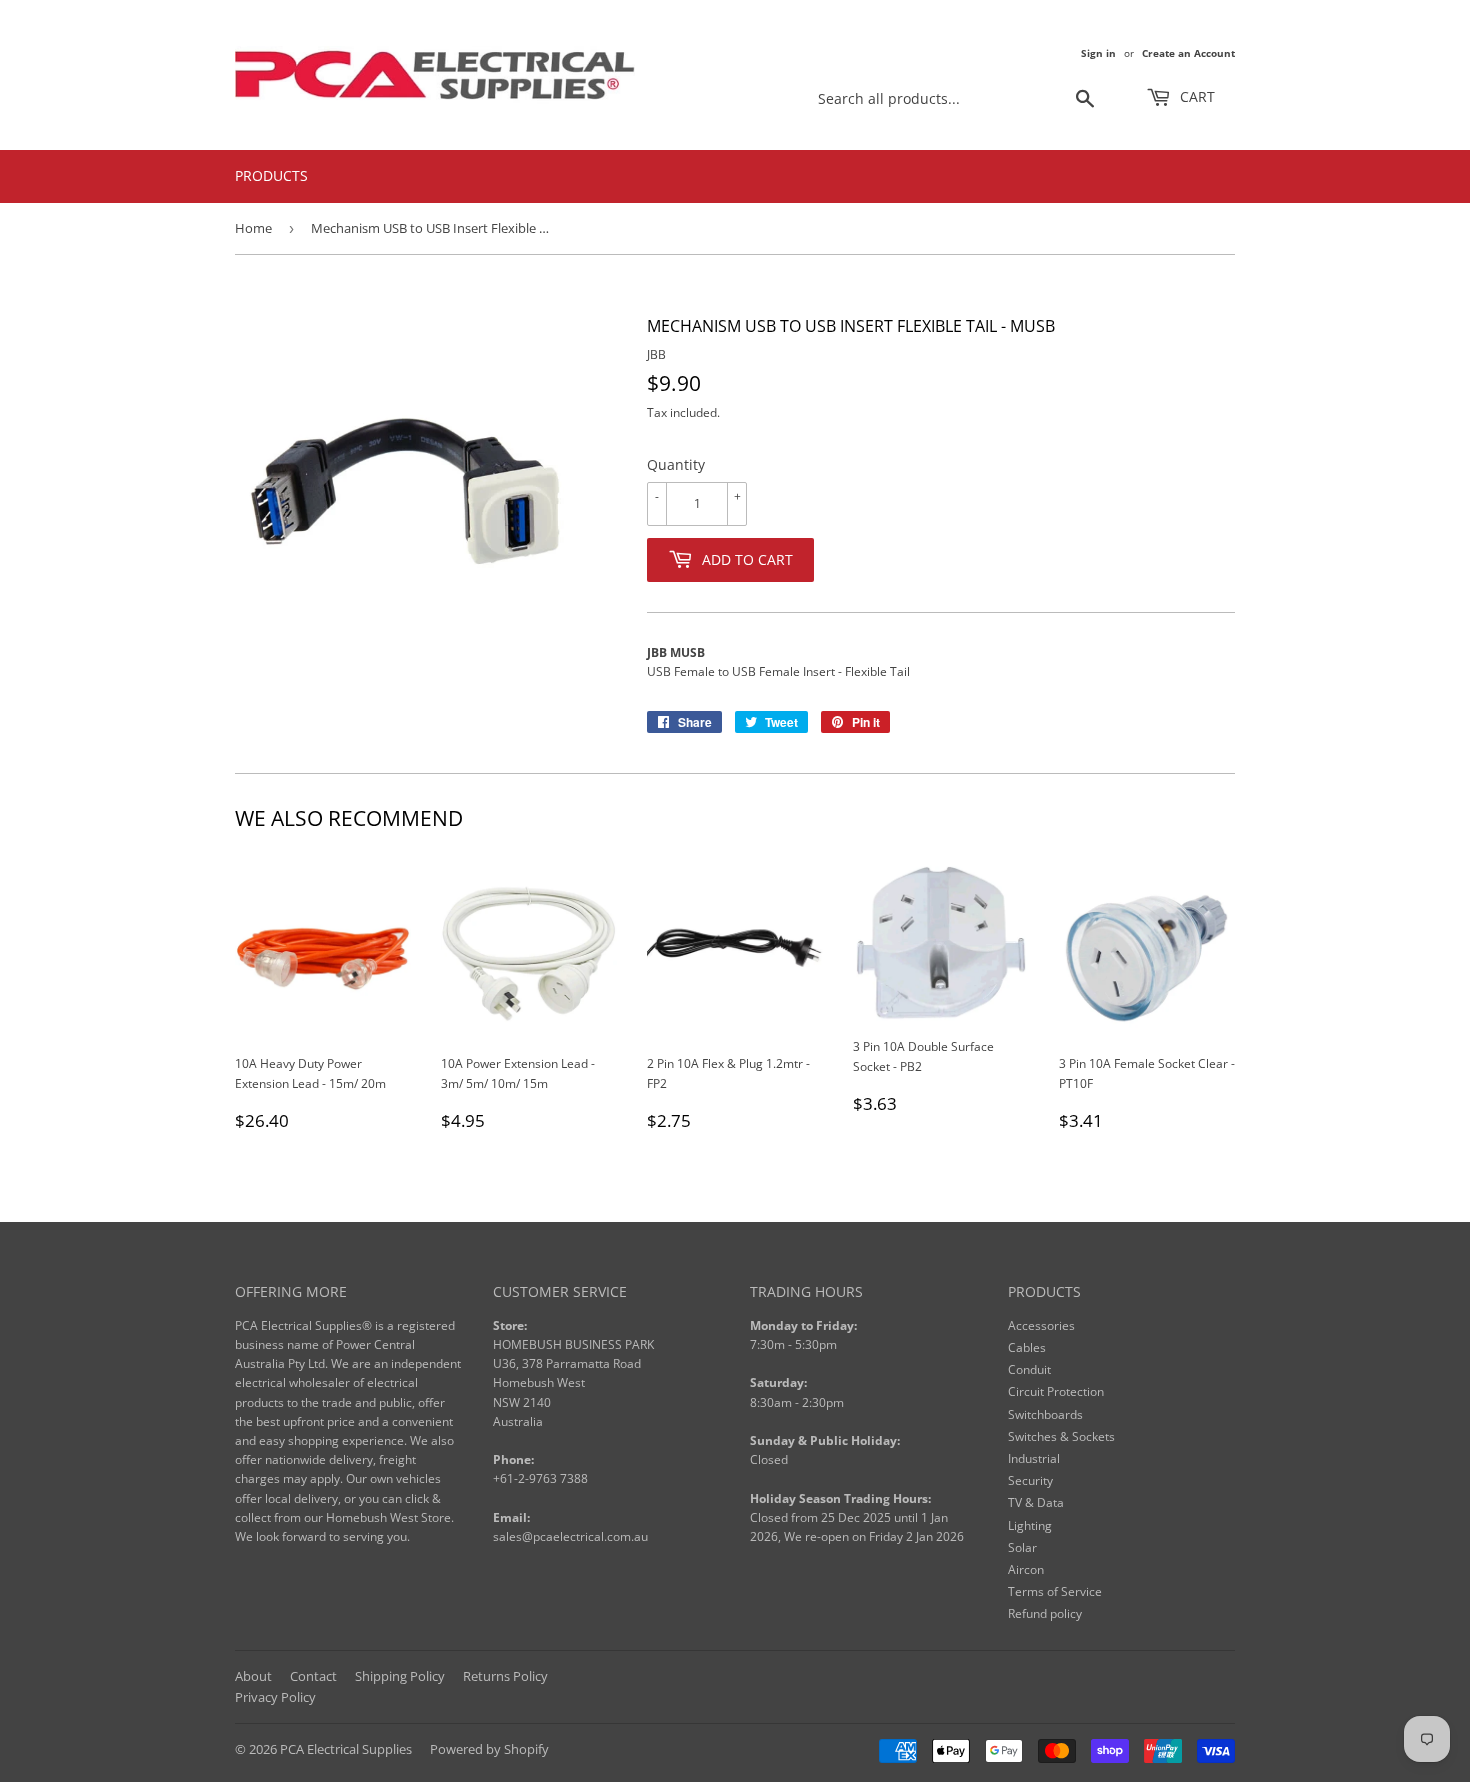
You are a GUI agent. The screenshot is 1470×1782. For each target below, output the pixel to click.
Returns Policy (505, 1676)
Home (253, 228)
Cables (1027, 1347)
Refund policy (1045, 1613)
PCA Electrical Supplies (346, 1749)
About (253, 1676)
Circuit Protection (1056, 1391)
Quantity (676, 464)
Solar (1022, 1547)
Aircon (1026, 1569)
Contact (313, 1676)
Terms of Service (1055, 1591)
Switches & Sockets (1061, 1436)
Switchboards (1045, 1414)
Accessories (1041, 1325)
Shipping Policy (400, 1676)
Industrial (1034, 1458)
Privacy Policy (275, 1697)
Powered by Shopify (489, 1749)
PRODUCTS (271, 175)
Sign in (1098, 53)
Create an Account (1188, 53)
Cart (1195, 96)
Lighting (1030, 1525)
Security (1030, 1480)
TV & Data (1036, 1502)
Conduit (1029, 1369)
